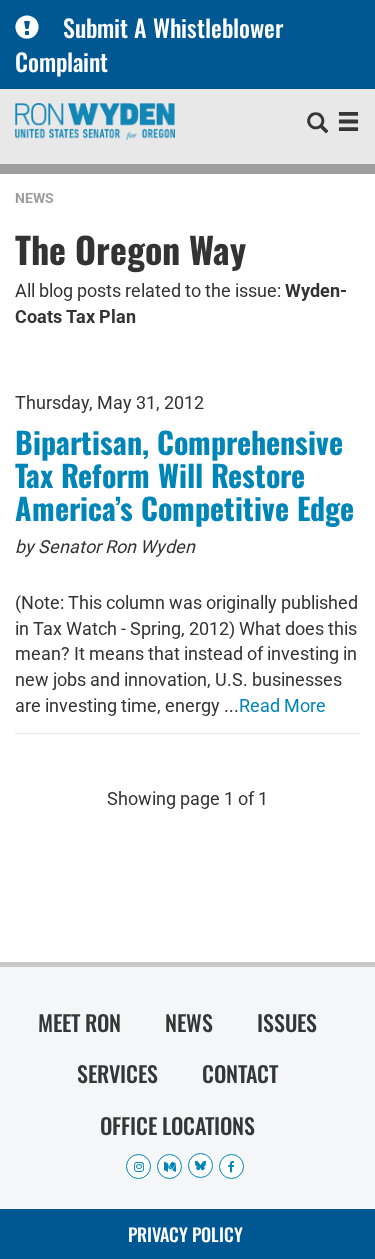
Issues (287, 1022)
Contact (240, 1073)
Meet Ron (79, 1022)
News (34, 198)
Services (117, 1073)
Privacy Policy (185, 1234)
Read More (282, 705)
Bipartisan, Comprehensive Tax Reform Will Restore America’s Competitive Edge (184, 474)
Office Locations (177, 1125)
